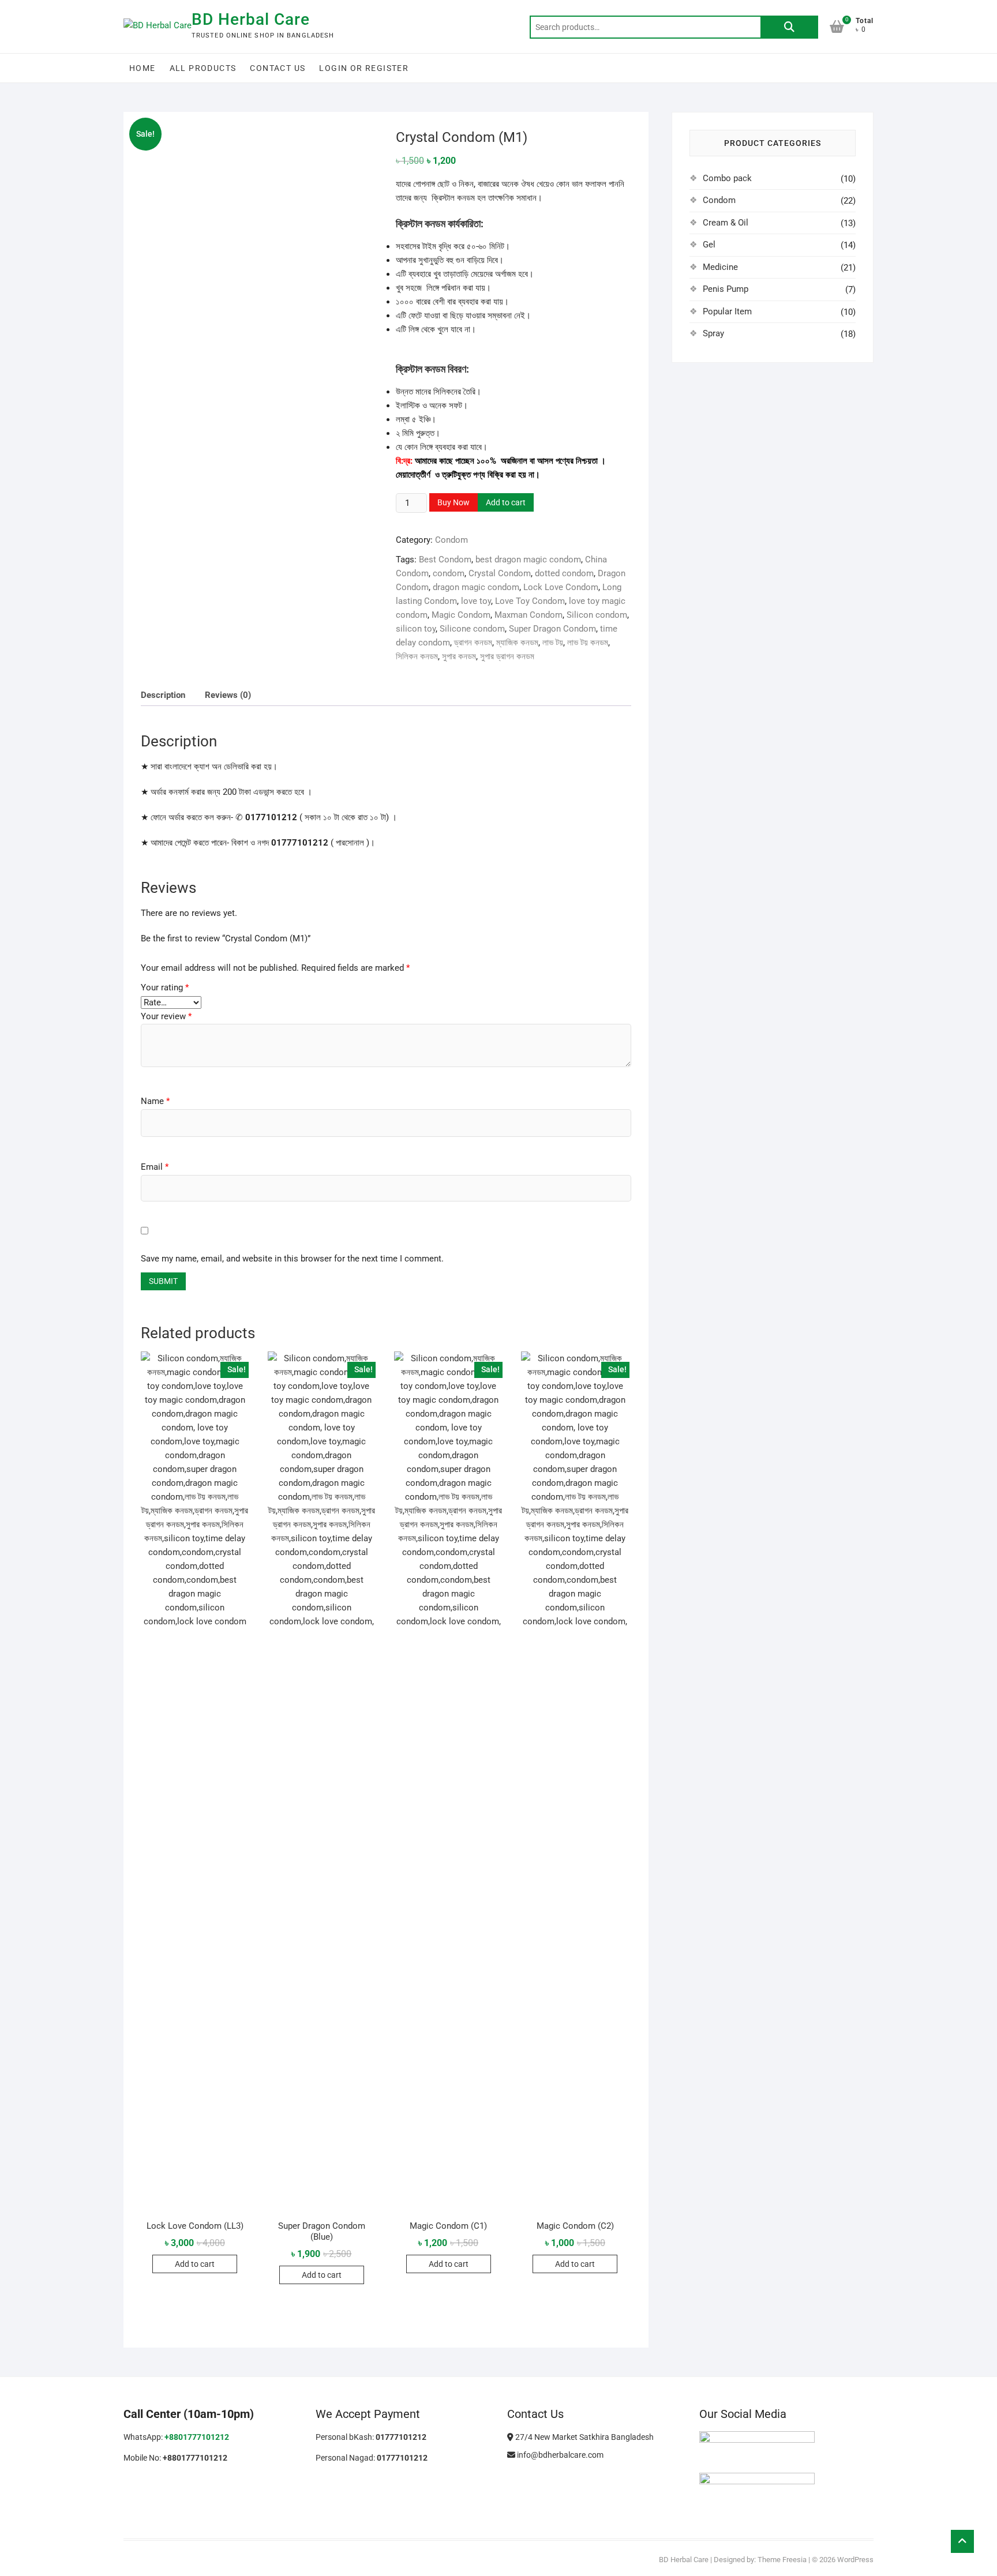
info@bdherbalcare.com (559, 1999)
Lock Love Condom (561, 587)
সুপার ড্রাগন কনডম (507, 656)
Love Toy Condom (530, 601)
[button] (357, 148)
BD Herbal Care (251, 19)
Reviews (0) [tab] (228, 695)
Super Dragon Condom (552, 629)
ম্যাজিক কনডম (517, 643)
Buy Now (453, 502)
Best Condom (445, 559)
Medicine (720, 267)
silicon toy (416, 629)
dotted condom (564, 573)
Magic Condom (461, 615)
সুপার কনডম (459, 656)
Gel (709, 245)
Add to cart (506, 502)
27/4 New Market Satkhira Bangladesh (584, 1981)
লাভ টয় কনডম (588, 643)
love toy (476, 601)
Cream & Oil (726, 223)
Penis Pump (726, 289)
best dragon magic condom (528, 559)
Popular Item (727, 311)
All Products (203, 68)
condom (449, 573)
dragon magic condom (476, 587)
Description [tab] (163, 695)
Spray (713, 333)
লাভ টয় (553, 643)
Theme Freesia (782, 2104)
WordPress (855, 2104)
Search (789, 27)
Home (143, 68)
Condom (451, 540)
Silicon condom (597, 615)
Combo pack (727, 178)
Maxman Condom (529, 615)
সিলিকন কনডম (417, 656)
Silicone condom (472, 629)
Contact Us (278, 68)
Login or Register (364, 68)
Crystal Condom (500, 573)
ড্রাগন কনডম (473, 643)
